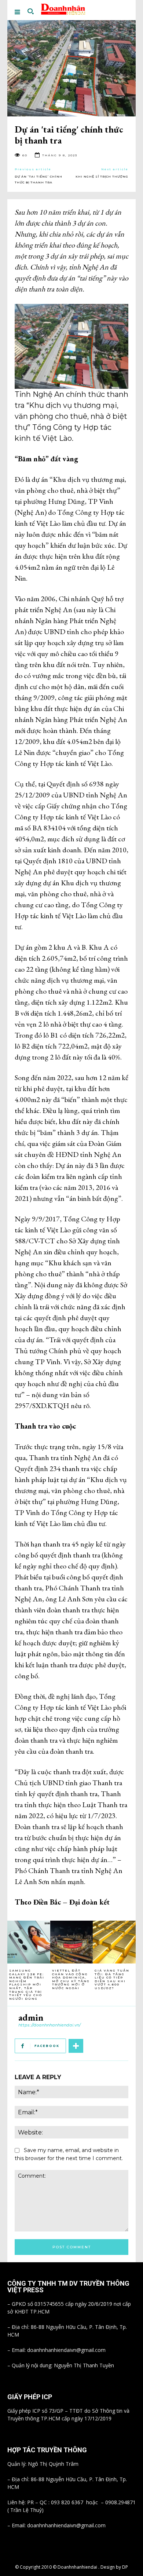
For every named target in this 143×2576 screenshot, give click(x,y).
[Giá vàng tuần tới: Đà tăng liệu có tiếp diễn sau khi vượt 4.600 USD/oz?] (114, 1942)
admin (31, 2017)
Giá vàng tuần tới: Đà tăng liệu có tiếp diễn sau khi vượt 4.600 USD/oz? (112, 1979)
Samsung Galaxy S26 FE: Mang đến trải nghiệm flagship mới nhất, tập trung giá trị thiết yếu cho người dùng (27, 1985)
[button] (30, 12)
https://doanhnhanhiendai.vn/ (49, 2025)
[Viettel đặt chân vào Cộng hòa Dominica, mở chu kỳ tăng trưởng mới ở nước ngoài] (72, 1942)
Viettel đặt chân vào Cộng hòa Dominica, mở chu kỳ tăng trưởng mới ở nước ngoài (71, 1979)
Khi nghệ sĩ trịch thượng (102, 176)
